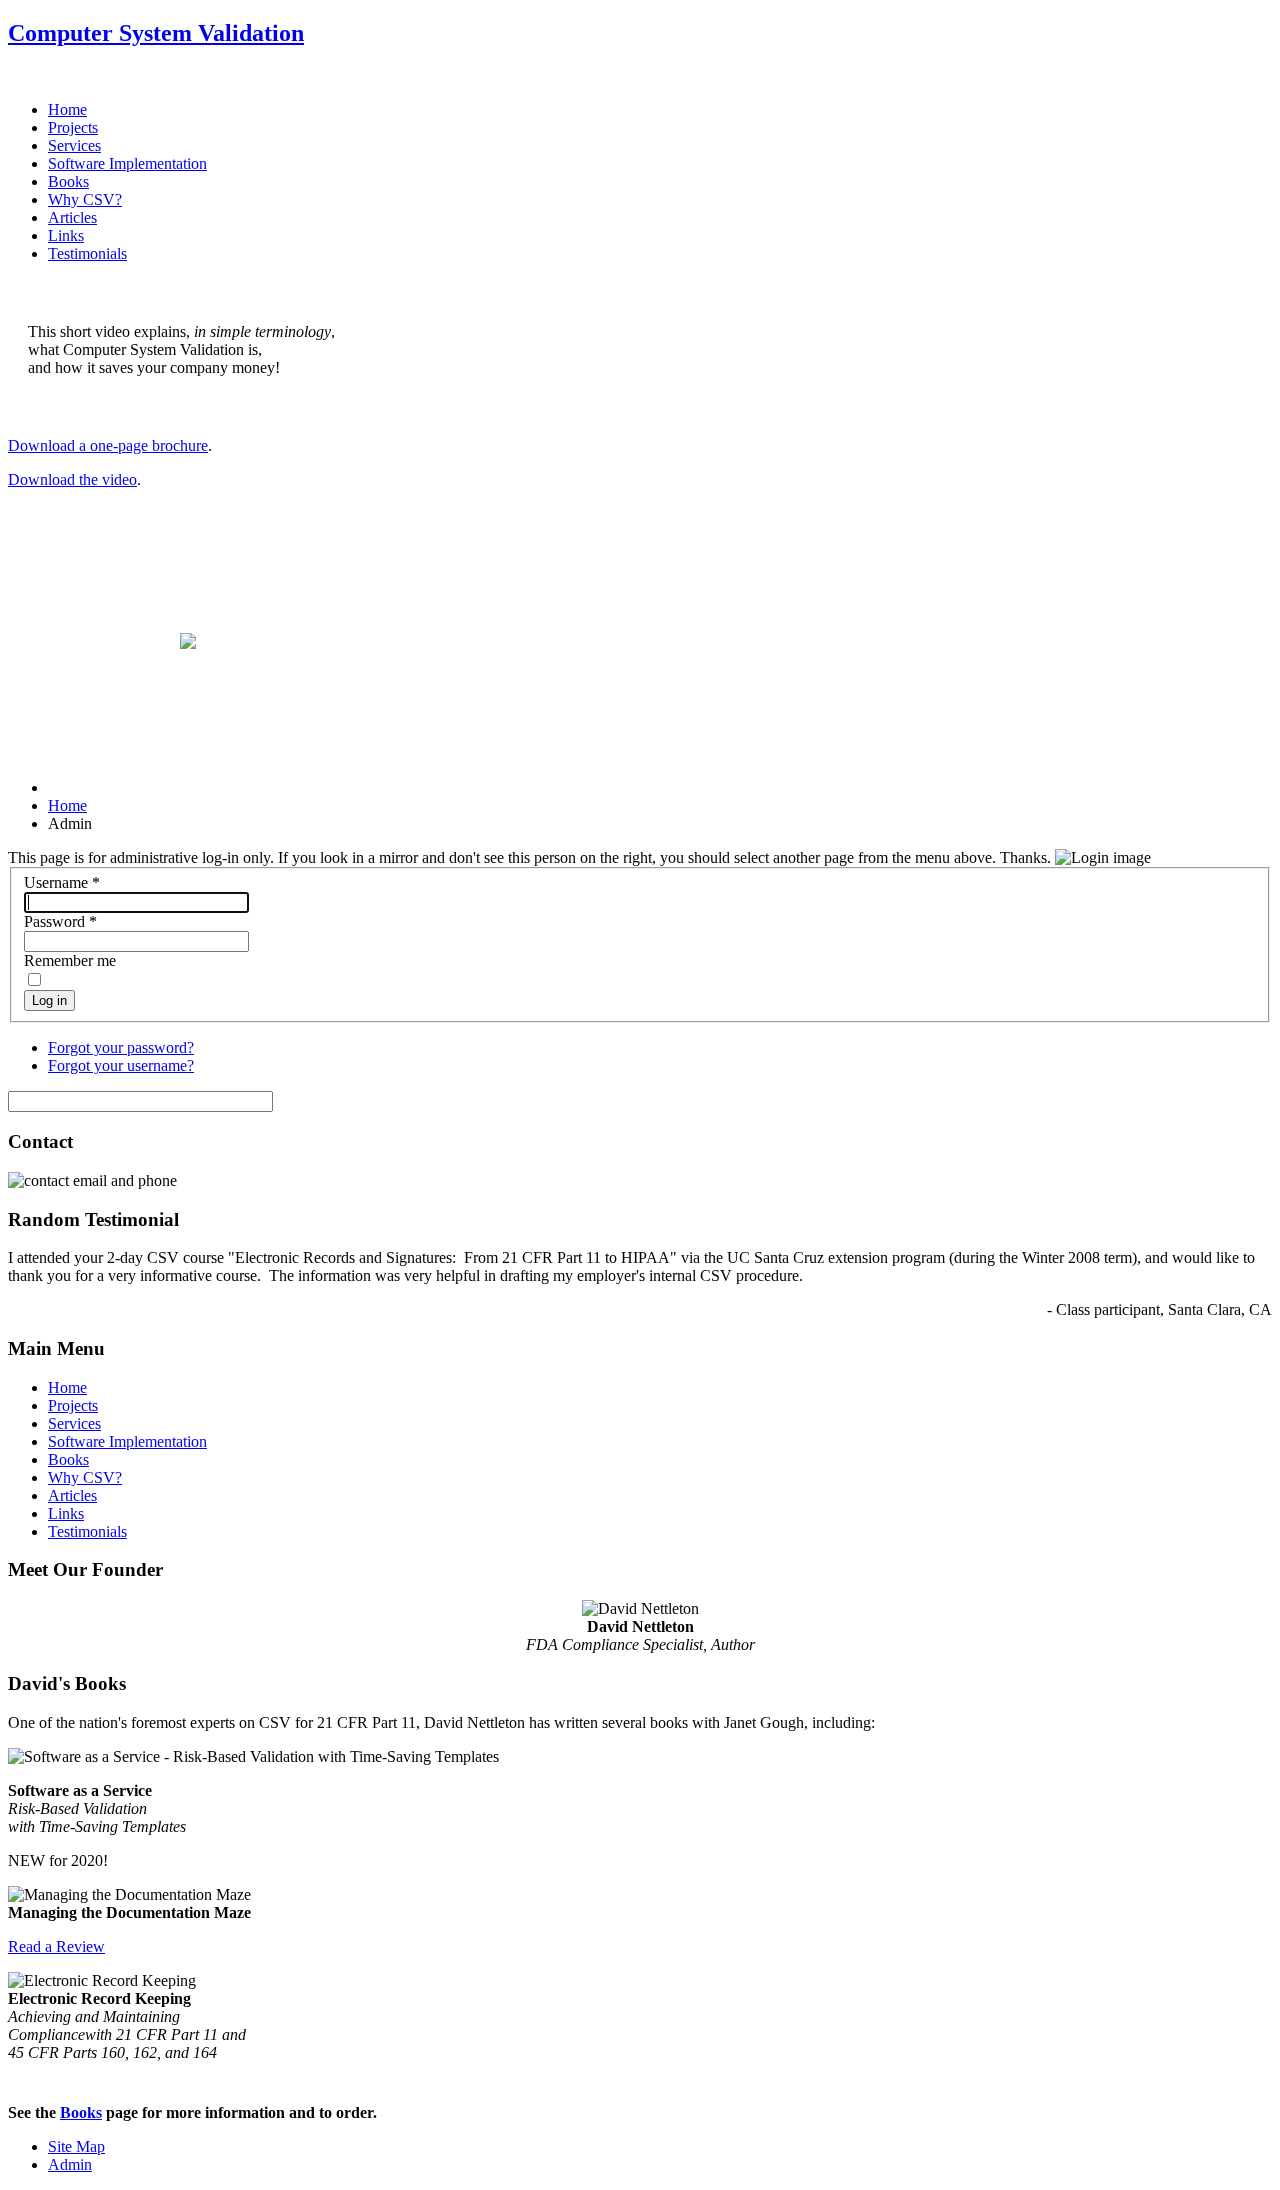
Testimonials (87, 253)
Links (66, 235)
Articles (72, 217)
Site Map (76, 2146)
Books (68, 181)
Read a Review (56, 1946)
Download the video (72, 479)
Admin (70, 2164)
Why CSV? (85, 199)
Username (62, 882)
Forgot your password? (121, 1047)
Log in (49, 1000)
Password (60, 921)
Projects (73, 127)
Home (67, 109)
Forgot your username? (121, 1065)
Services (74, 145)
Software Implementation (127, 163)
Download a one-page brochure (108, 445)
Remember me (70, 960)
